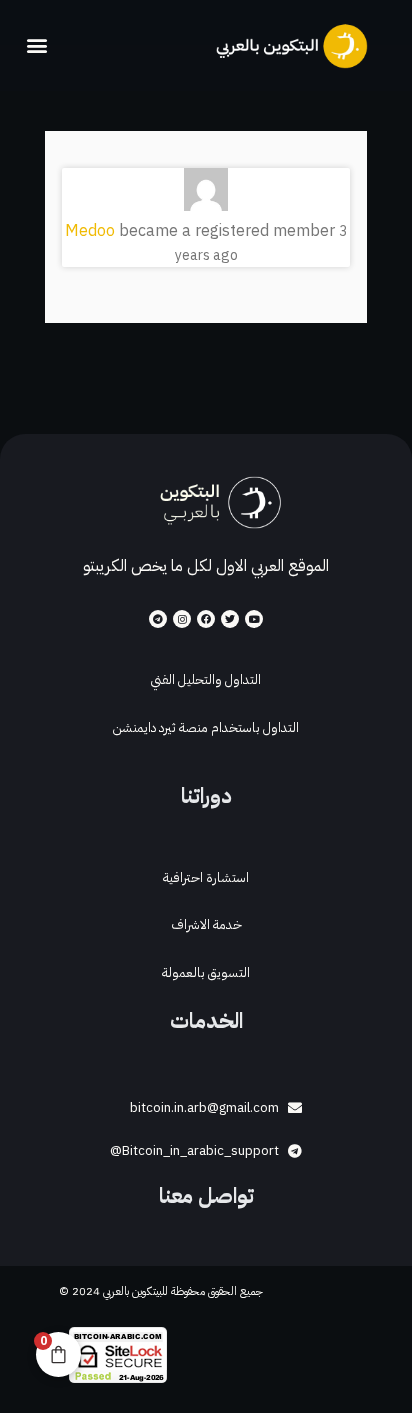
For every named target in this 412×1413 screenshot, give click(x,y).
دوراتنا (206, 796)
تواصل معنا (206, 1196)
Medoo (90, 231)
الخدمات (206, 1021)
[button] (36, 45)
